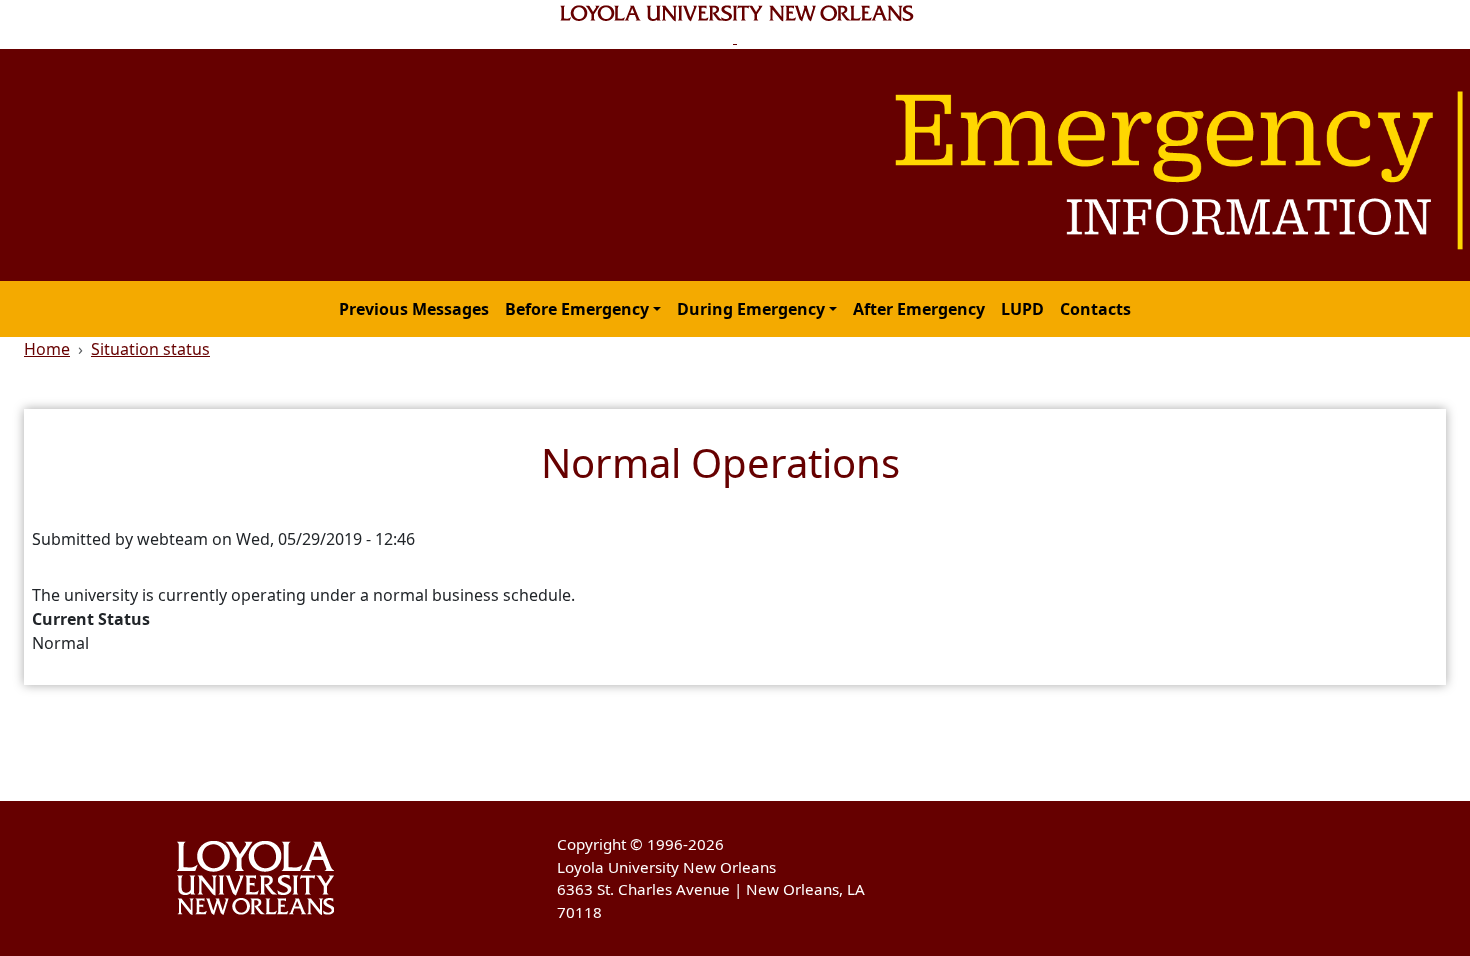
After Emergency (919, 309)
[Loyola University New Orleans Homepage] (735, 24)
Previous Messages (414, 309)
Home (47, 349)
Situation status (150, 349)
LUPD (1022, 309)
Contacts (1095, 309)
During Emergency (751, 309)
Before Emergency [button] (577, 309)
